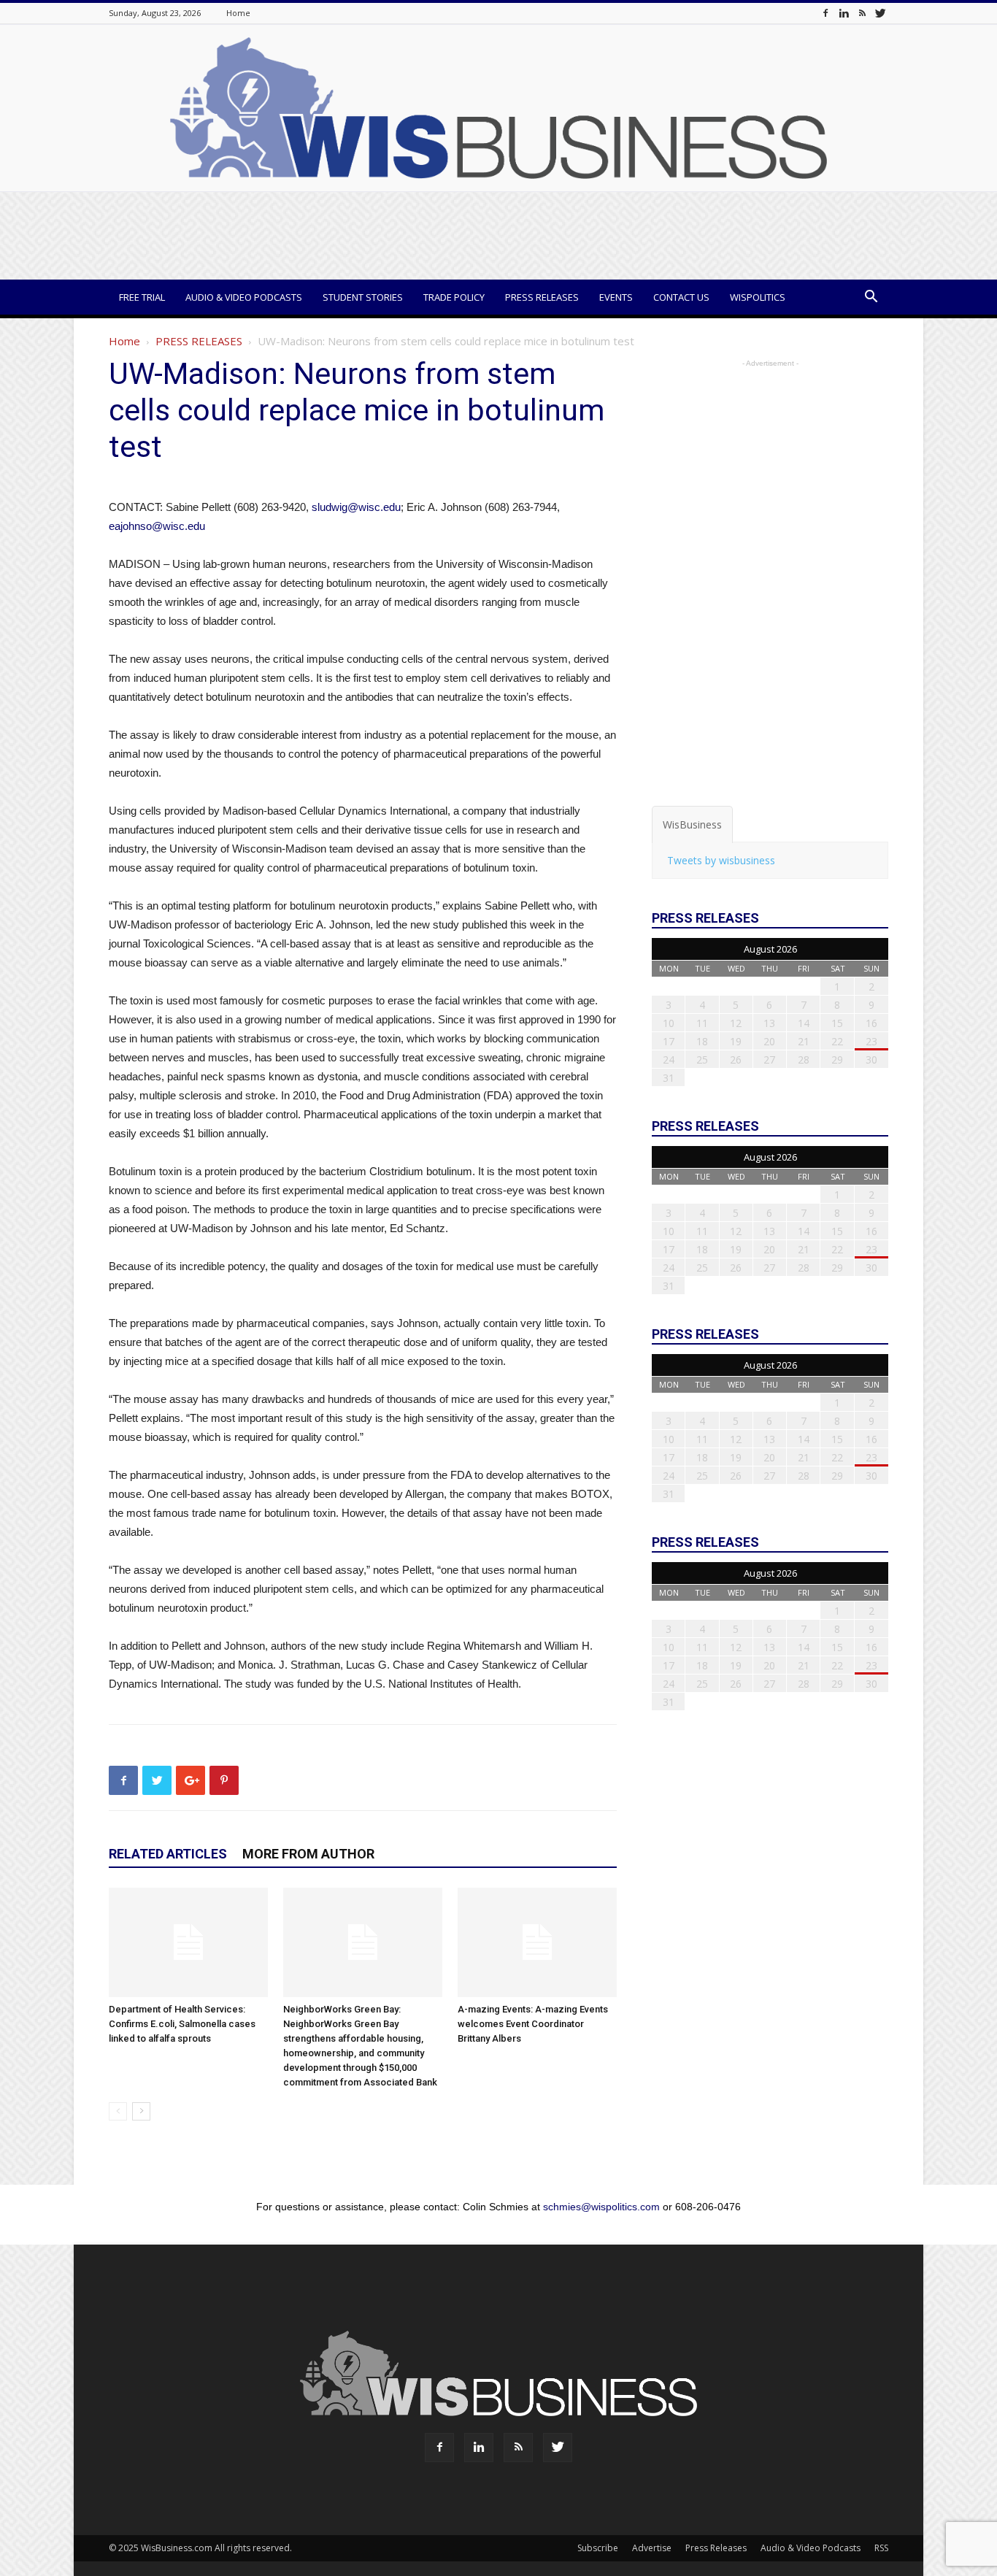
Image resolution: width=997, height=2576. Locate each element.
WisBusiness (692, 824)
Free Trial (142, 297)
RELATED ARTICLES (168, 1854)
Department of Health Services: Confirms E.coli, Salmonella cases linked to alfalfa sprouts (182, 2024)
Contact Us (681, 297)
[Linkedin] (844, 13)
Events (616, 297)
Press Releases (542, 297)
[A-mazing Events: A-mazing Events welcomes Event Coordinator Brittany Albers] (537, 1942)
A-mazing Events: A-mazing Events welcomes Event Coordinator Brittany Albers (533, 2024)
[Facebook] (825, 13)
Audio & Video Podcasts (244, 297)
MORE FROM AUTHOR (308, 1854)
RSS (881, 2548)
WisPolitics (758, 297)
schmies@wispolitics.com (601, 2207)
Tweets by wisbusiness (721, 860)
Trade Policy (454, 297)
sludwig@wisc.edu (356, 507)
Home (238, 13)
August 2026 (770, 949)
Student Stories (363, 297)
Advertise (652, 2548)
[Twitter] (880, 13)
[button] (871, 298)
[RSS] (862, 13)
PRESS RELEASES (199, 341)
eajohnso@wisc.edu (157, 526)
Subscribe (598, 2548)
